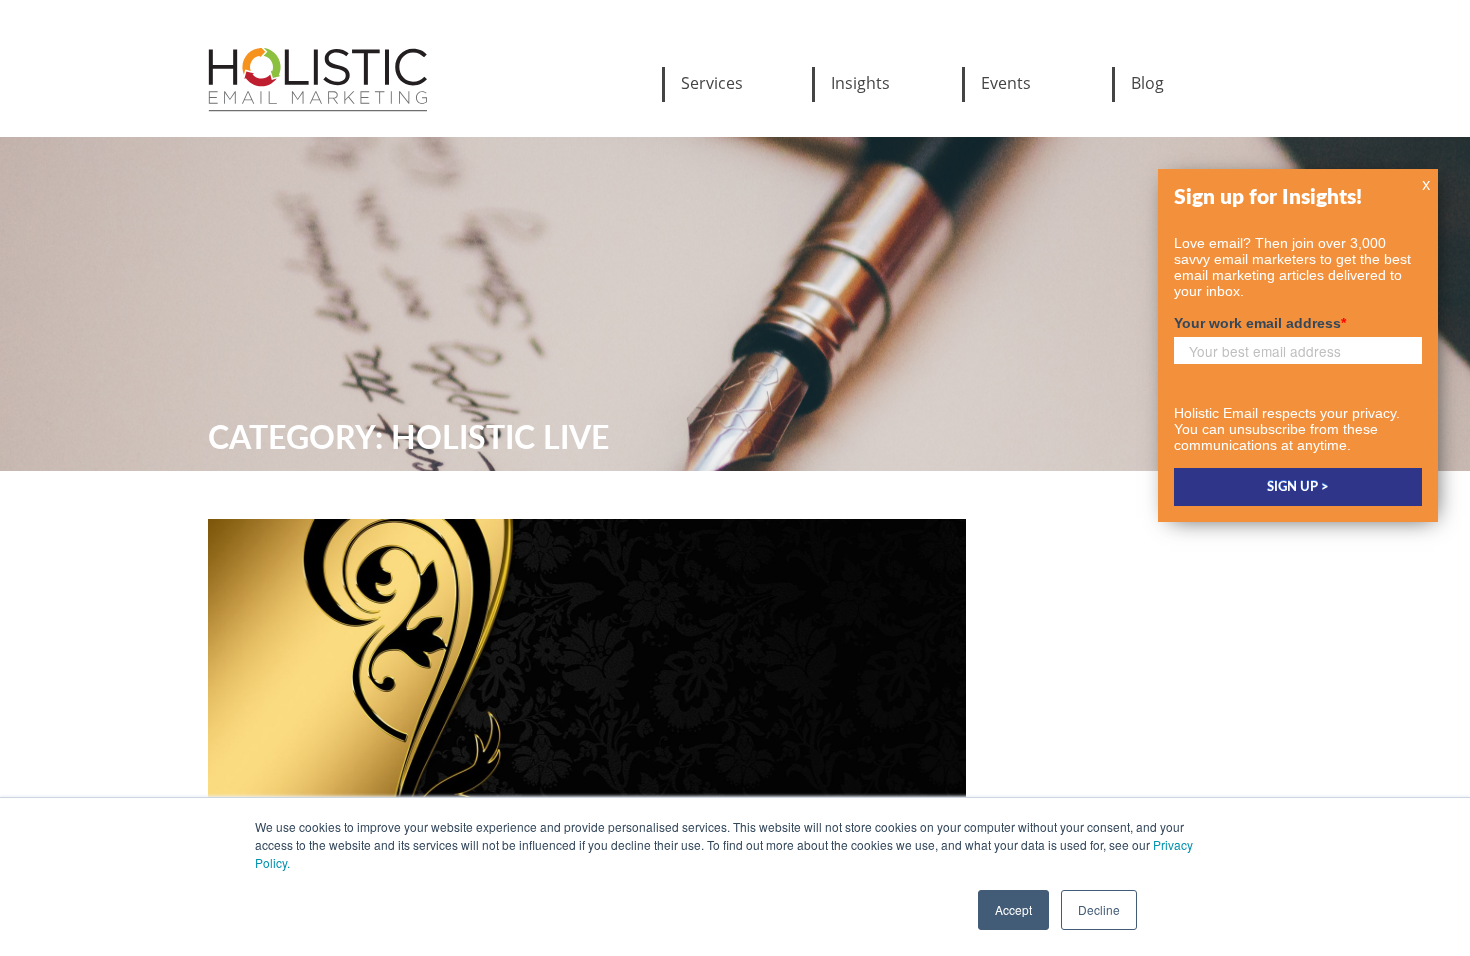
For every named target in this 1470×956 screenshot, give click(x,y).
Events (1006, 83)
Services (712, 83)
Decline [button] (1099, 909)
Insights (860, 83)
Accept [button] (1013, 909)
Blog (1147, 83)
